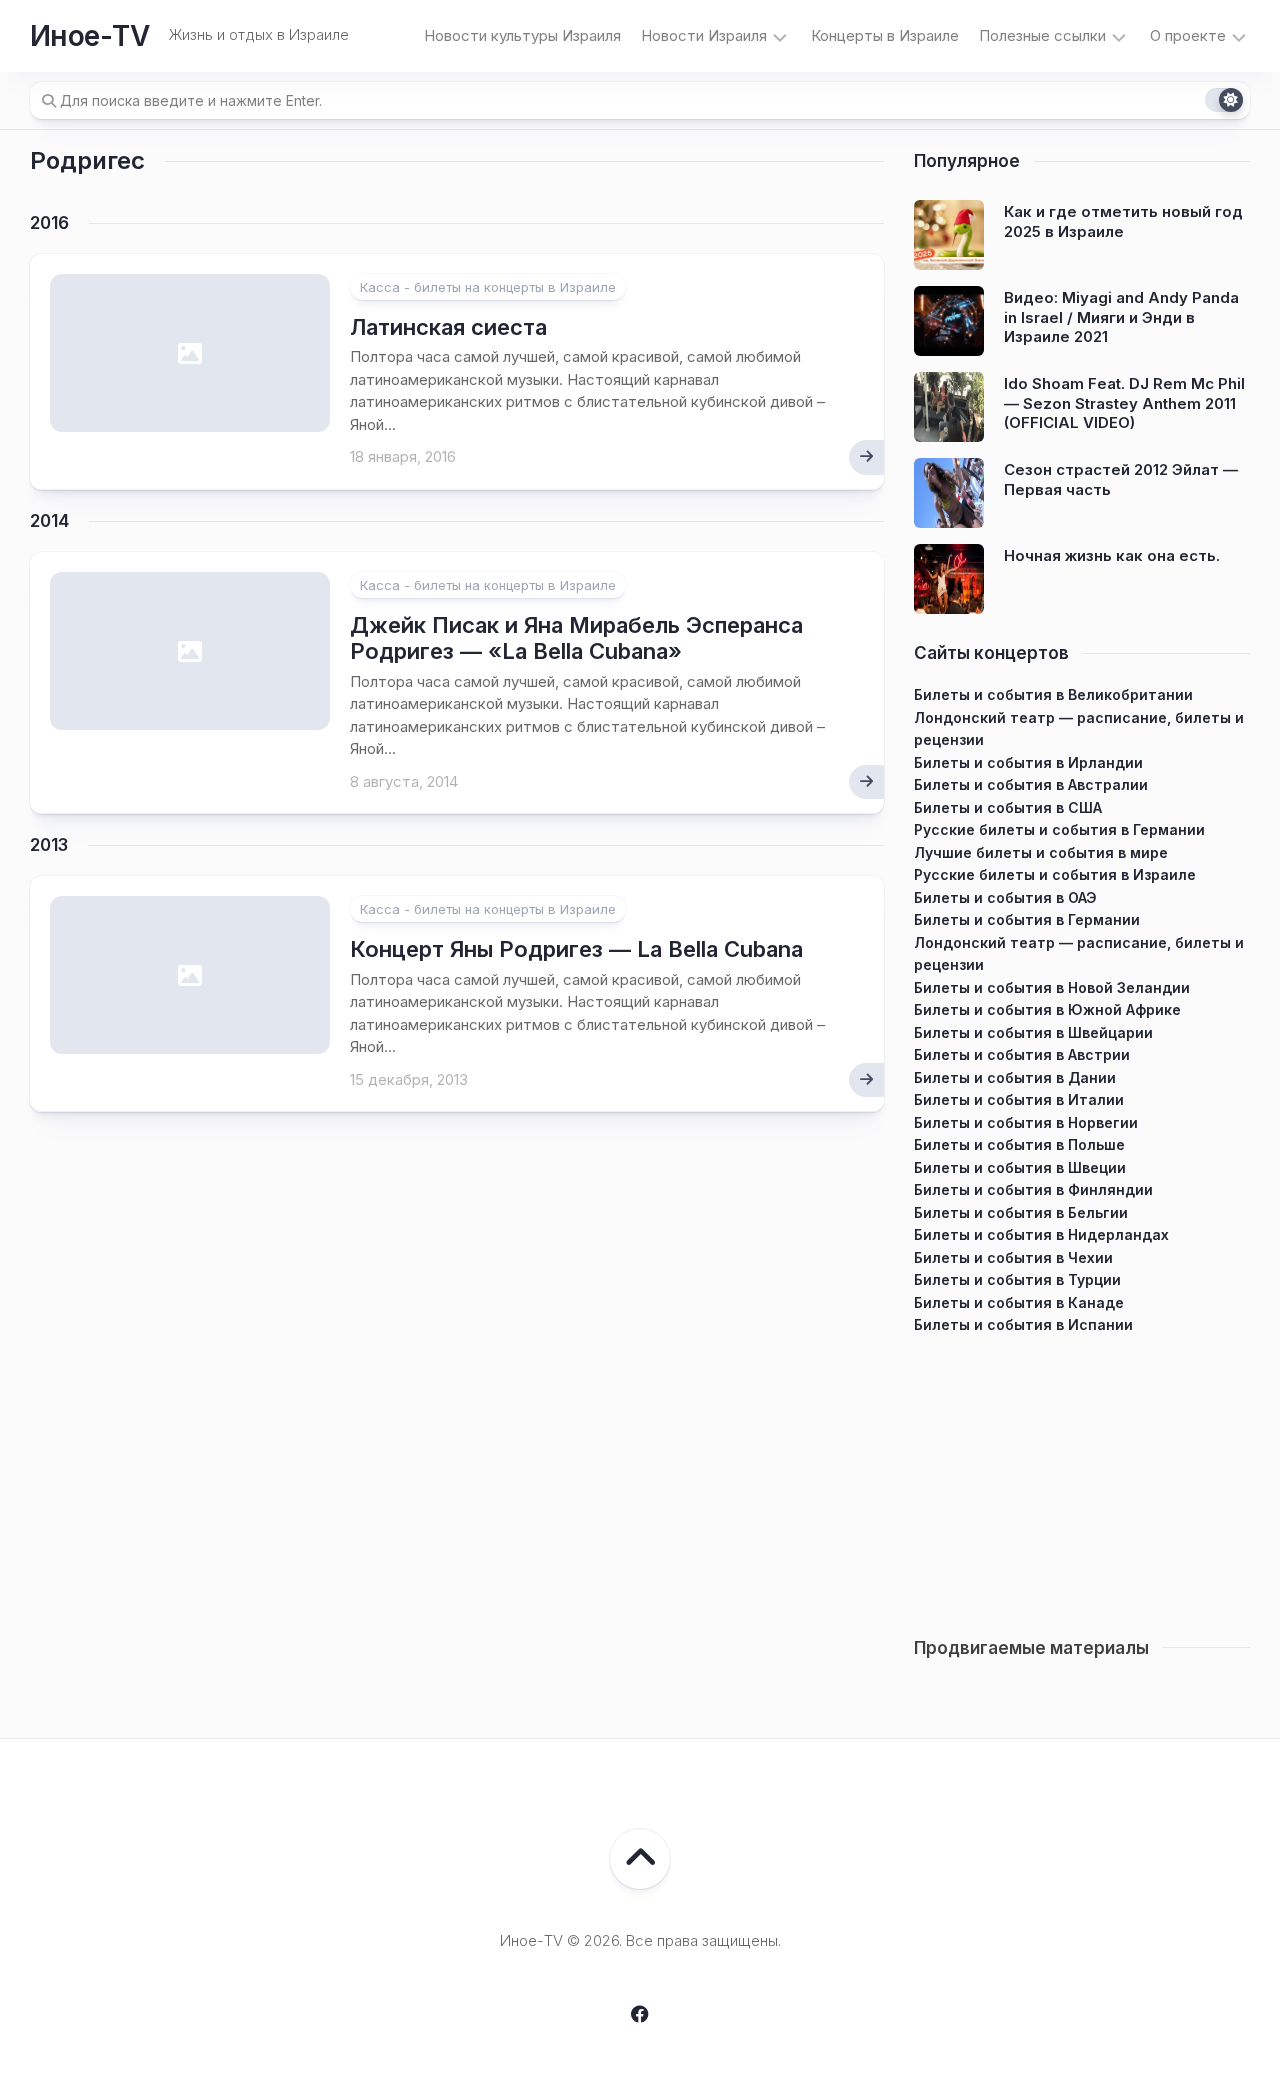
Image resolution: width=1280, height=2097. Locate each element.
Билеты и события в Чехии (1013, 1257)
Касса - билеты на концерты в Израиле (488, 287)
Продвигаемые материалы (1031, 1648)
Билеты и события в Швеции (1020, 1167)
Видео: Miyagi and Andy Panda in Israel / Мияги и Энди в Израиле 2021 (1121, 317)
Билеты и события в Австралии (1031, 784)
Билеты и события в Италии (1019, 1099)
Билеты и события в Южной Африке (1047, 1009)
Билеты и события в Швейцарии (1033, 1032)
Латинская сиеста (448, 327)
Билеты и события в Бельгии (1021, 1212)
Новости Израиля (704, 35)
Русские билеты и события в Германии (1059, 829)
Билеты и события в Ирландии (1028, 762)
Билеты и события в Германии (1027, 919)
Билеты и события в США (1008, 807)
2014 (49, 521)
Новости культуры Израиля (522, 35)
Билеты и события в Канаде (1019, 1302)
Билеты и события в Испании (1023, 1324)
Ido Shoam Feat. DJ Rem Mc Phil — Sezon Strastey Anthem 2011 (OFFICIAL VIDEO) (1124, 403)
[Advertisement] (1082, 1477)
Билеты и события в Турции (1017, 1279)
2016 (49, 223)
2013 (49, 845)
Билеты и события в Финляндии (1033, 1189)
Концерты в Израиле (885, 35)
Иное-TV (89, 36)
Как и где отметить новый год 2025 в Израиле (1123, 221)
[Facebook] (640, 2014)
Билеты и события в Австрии (1022, 1054)
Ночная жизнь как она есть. (1112, 555)
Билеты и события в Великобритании (1053, 694)
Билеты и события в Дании (1015, 1077)
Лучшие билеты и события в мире (1041, 852)
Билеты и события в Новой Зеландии (1052, 987)
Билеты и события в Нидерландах (1041, 1234)
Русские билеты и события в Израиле (1055, 874)
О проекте (1188, 35)
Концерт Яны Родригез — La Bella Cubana (576, 949)
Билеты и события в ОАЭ (1005, 897)
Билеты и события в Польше (1019, 1144)
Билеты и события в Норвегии (1026, 1122)
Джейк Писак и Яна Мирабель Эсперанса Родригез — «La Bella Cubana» (576, 638)
